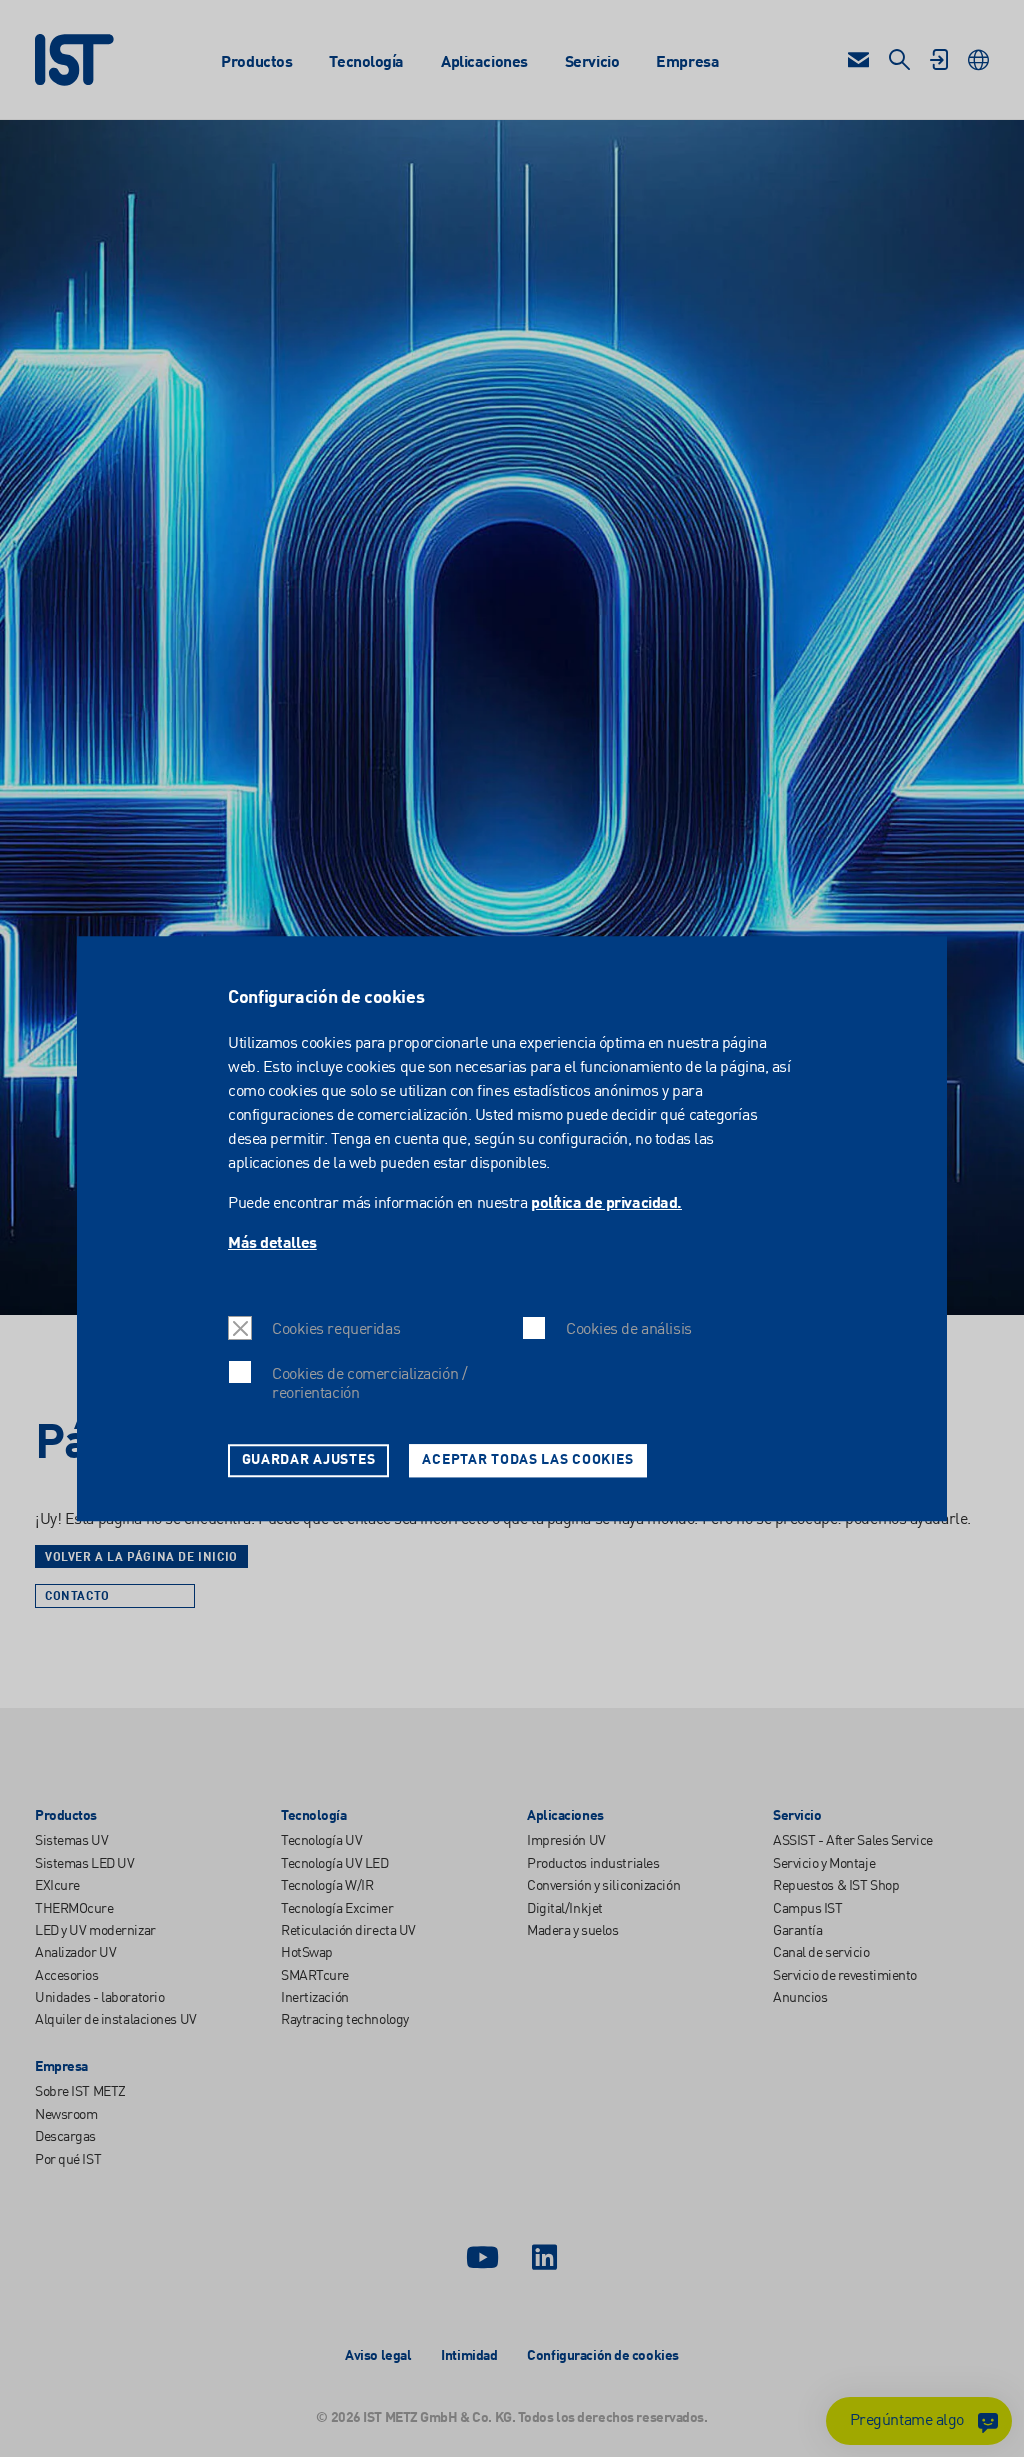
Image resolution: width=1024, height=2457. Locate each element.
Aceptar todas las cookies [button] (527, 1460)
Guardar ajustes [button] (309, 1460)
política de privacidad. (606, 1204)
